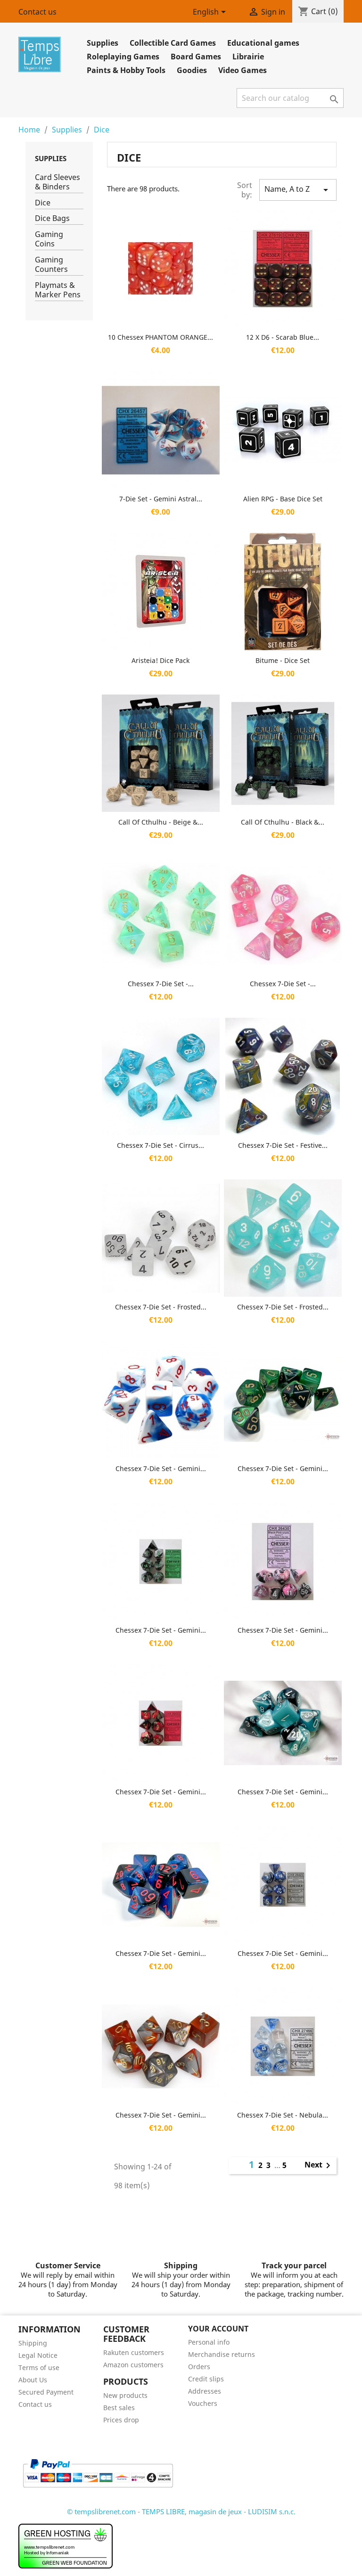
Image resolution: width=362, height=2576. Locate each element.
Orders (199, 2367)
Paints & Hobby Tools (126, 70)
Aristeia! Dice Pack (160, 660)
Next (319, 2166)
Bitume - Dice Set (283, 660)
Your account (218, 2329)
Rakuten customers (134, 2352)
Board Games (196, 57)
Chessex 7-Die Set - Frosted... (161, 1307)
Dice (43, 203)
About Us (33, 2380)
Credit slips (206, 2379)
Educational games (263, 43)
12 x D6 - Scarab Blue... (283, 337)
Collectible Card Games (173, 43)
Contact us (37, 12)
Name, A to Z (298, 190)
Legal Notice (38, 2355)
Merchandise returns (222, 2354)
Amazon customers (133, 2365)
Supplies (103, 43)
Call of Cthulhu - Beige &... (161, 822)
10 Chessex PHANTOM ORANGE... (160, 337)
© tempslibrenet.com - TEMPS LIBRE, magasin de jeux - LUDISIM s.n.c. (181, 2511)
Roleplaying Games (123, 57)
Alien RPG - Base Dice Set (283, 499)
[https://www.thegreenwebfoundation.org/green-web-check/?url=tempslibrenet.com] (66, 2545)
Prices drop (121, 2420)
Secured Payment (46, 2392)
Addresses (205, 2391)
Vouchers (203, 2403)
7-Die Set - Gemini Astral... (161, 499)
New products (125, 2395)
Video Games (243, 70)
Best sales (119, 2408)
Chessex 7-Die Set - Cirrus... (160, 1145)
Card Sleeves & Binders (58, 182)
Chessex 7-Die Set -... (161, 984)
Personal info (209, 2342)
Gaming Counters (51, 265)
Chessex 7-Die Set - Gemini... (161, 1468)
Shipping (33, 2343)
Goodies (192, 70)
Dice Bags (52, 218)
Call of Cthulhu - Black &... (283, 822)
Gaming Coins (49, 239)
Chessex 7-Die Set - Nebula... (283, 2115)
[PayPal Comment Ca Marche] (98, 2472)
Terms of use (39, 2367)
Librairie (248, 57)
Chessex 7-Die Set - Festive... (283, 1145)
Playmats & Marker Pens (58, 290)
